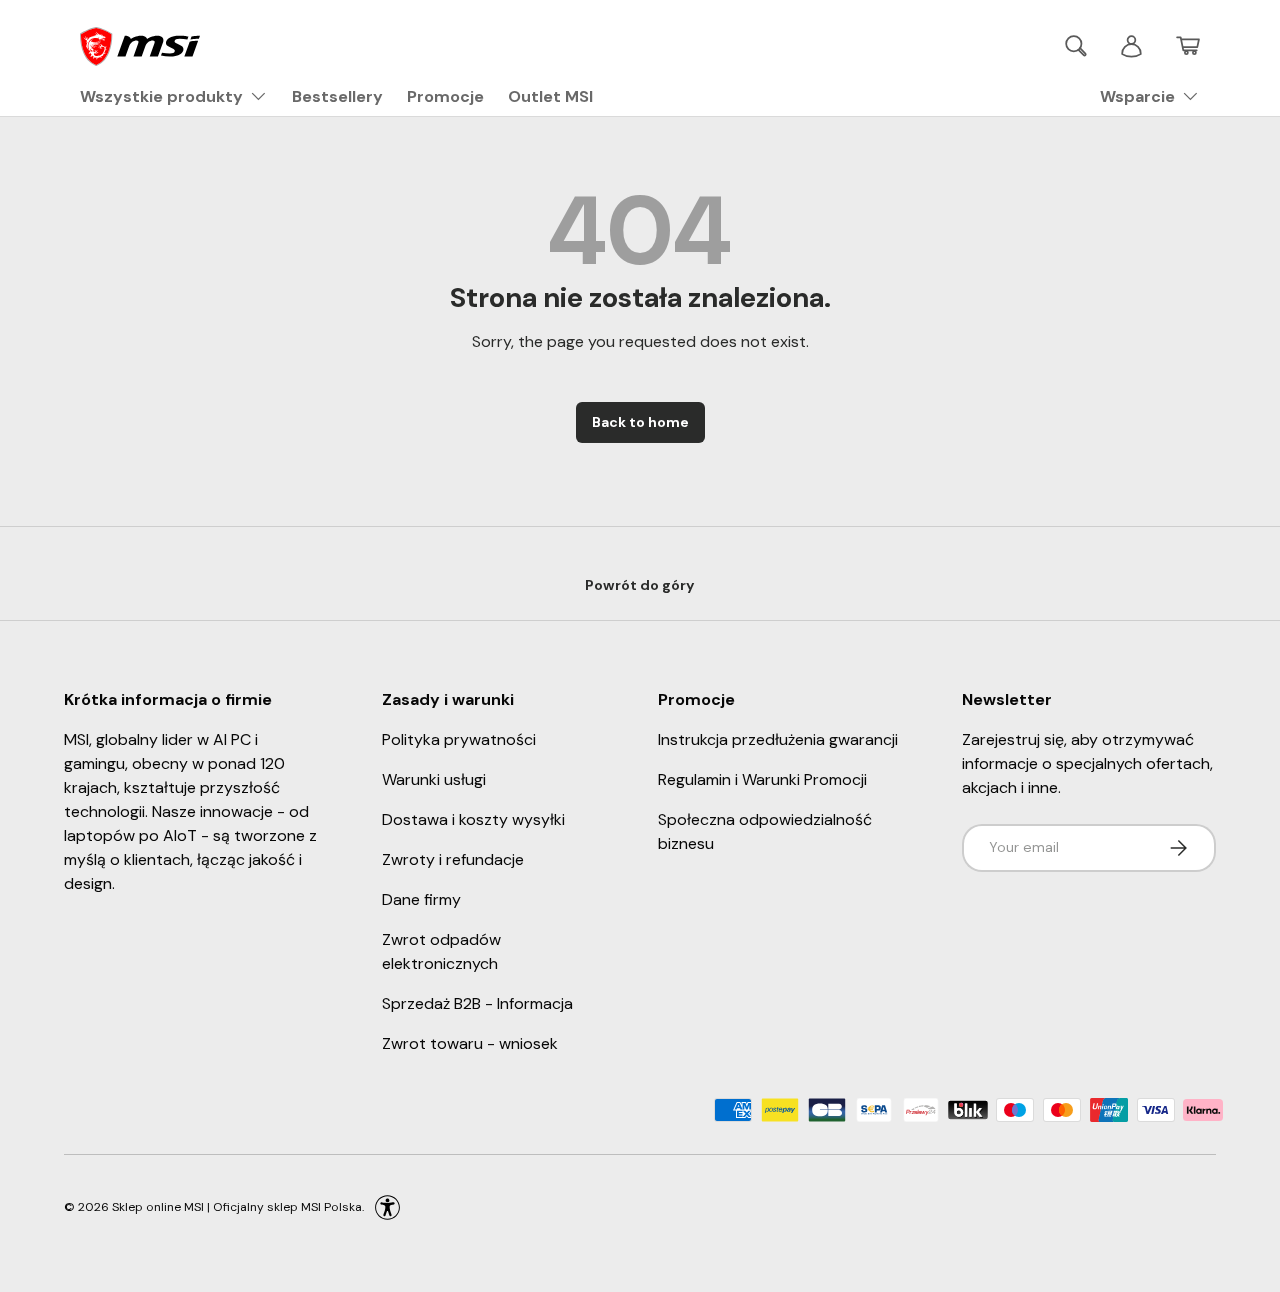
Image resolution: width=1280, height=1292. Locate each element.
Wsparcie (1137, 96)
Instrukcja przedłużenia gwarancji (778, 739)
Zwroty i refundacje (453, 859)
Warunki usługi (434, 779)
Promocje (445, 96)
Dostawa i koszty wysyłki (473, 819)
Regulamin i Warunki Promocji (762, 779)
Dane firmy (421, 899)
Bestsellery (337, 96)
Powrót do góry (640, 585)
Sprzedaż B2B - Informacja (477, 1003)
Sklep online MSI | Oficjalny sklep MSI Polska (237, 1206)
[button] (1188, 46)
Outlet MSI (550, 96)
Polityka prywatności (459, 739)
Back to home (640, 422)
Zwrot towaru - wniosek (470, 1043)
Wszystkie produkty (161, 96)
